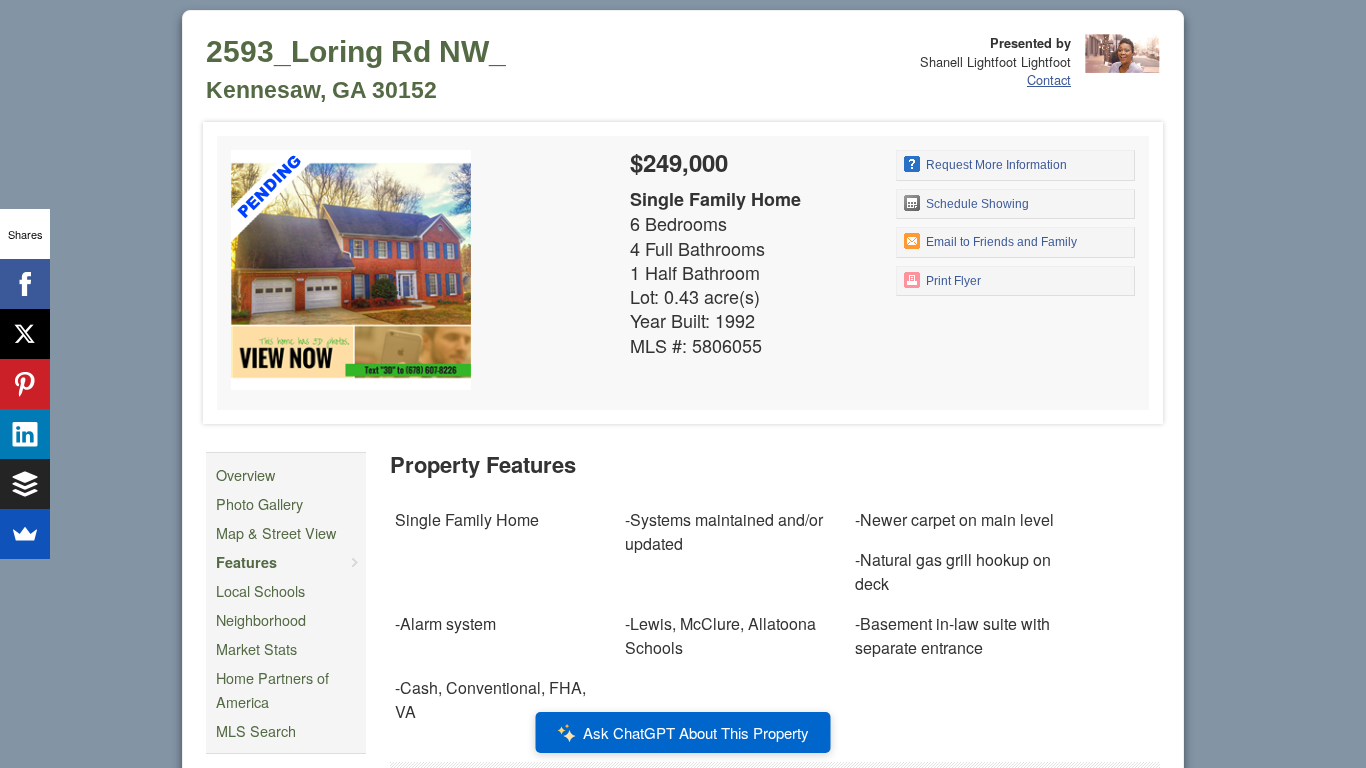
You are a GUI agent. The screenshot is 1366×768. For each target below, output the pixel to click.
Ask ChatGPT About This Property (696, 732)
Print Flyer (952, 281)
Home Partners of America (272, 689)
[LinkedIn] (25, 434)
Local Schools (260, 590)
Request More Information (995, 165)
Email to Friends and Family (1000, 242)
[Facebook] (25, 284)
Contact (1049, 79)
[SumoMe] (25, 534)
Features (246, 562)
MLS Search (256, 730)
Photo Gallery (259, 503)
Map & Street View (276, 532)
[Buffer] (25, 484)
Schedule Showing (976, 204)
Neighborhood (261, 619)
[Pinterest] (25, 384)
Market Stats (256, 648)
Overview (245, 474)
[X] (25, 334)
